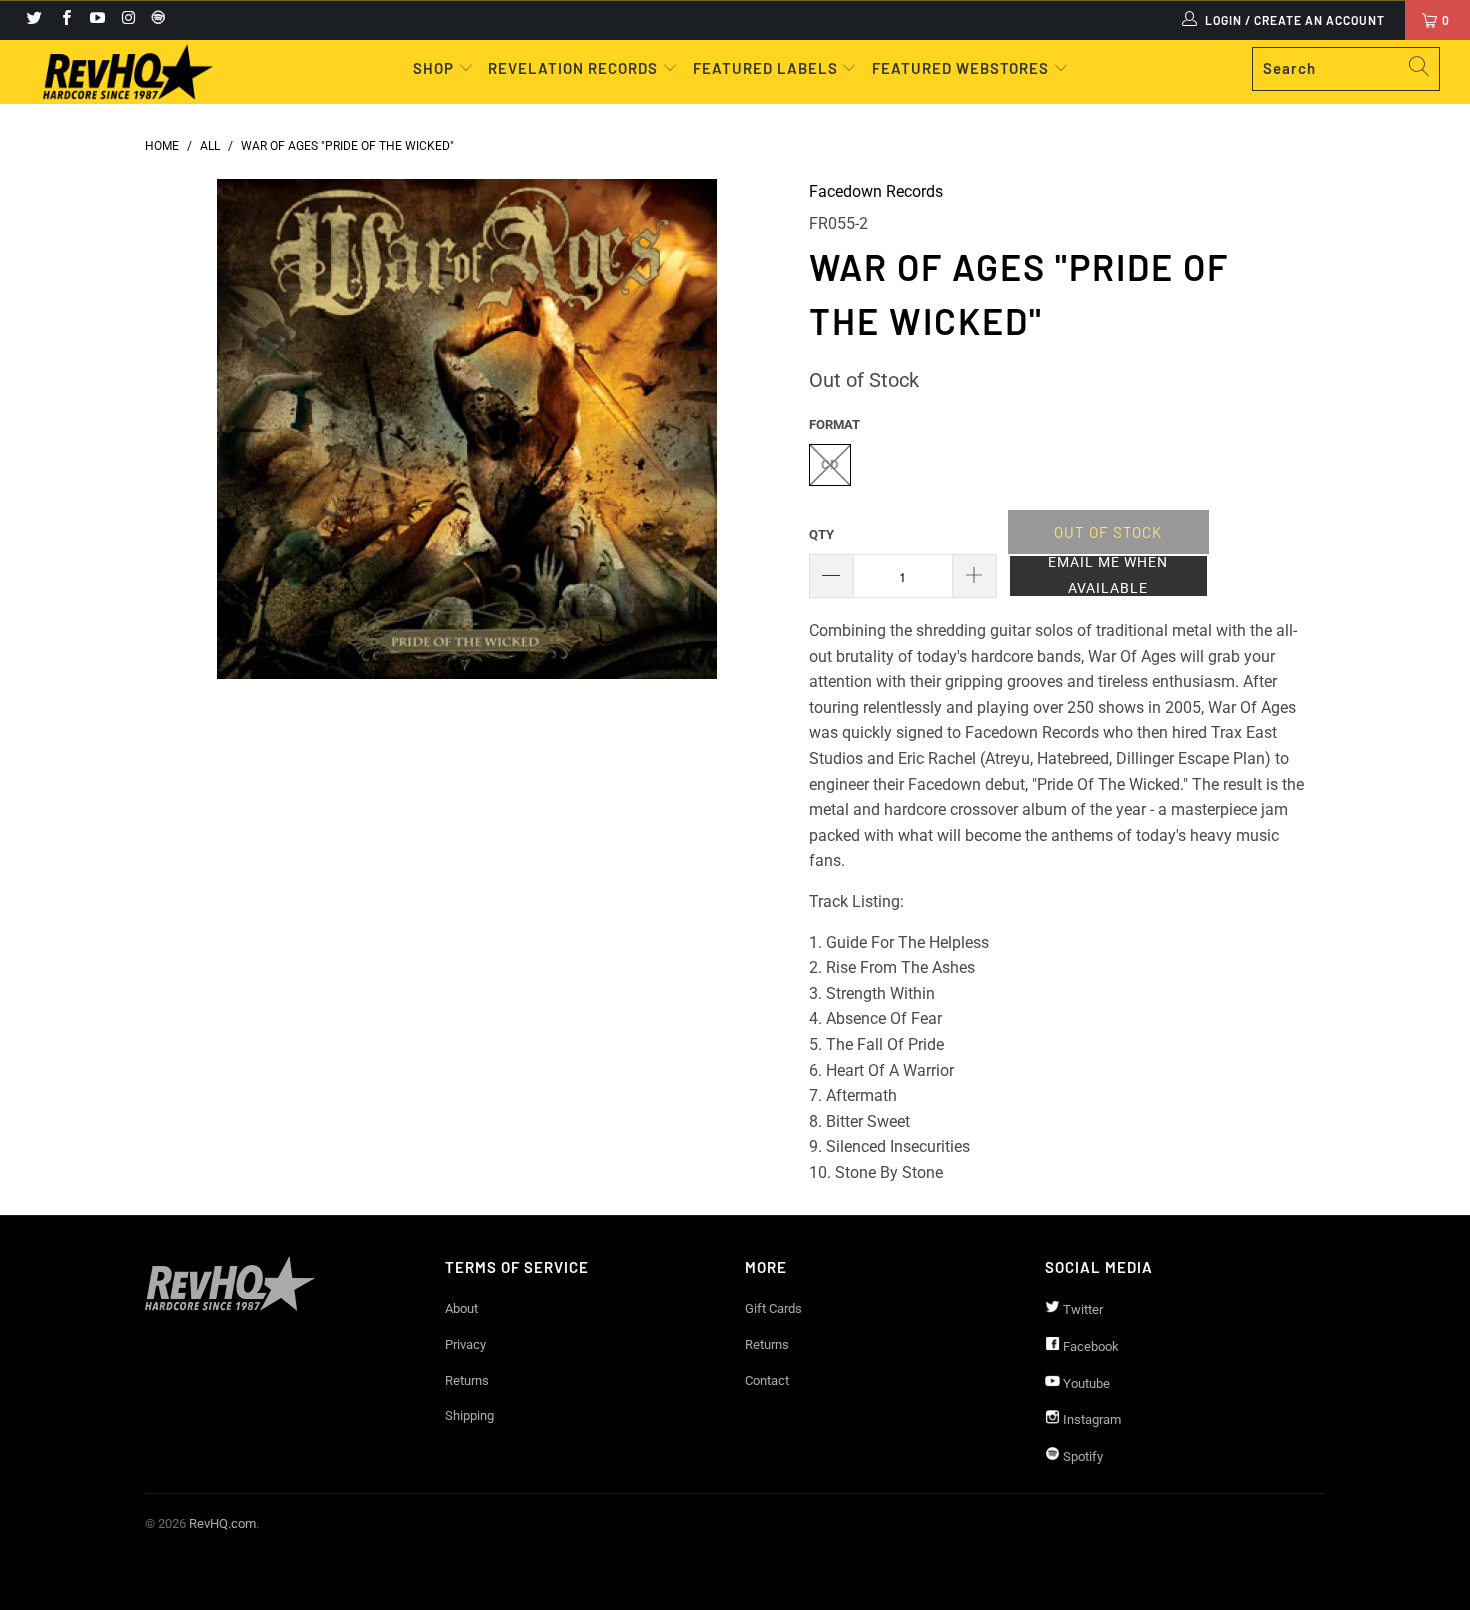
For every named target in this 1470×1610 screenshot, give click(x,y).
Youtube (1085, 1383)
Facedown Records (876, 191)
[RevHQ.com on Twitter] (33, 20)
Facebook (1089, 1346)
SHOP (435, 68)
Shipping (469, 1415)
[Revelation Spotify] (155, 20)
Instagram (1090, 1419)
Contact (767, 1380)
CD (829, 464)
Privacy (465, 1344)
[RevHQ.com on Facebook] (64, 20)
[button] (1108, 576)
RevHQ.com (222, 1523)
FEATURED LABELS (765, 68)
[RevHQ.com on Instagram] (127, 20)
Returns (467, 1380)
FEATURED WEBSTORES (962, 68)
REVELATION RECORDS (573, 68)
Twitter (1081, 1309)
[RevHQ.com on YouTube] (96, 20)
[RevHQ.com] (127, 72)
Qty (821, 534)
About (461, 1308)
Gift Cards (773, 1308)
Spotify (1081, 1456)
